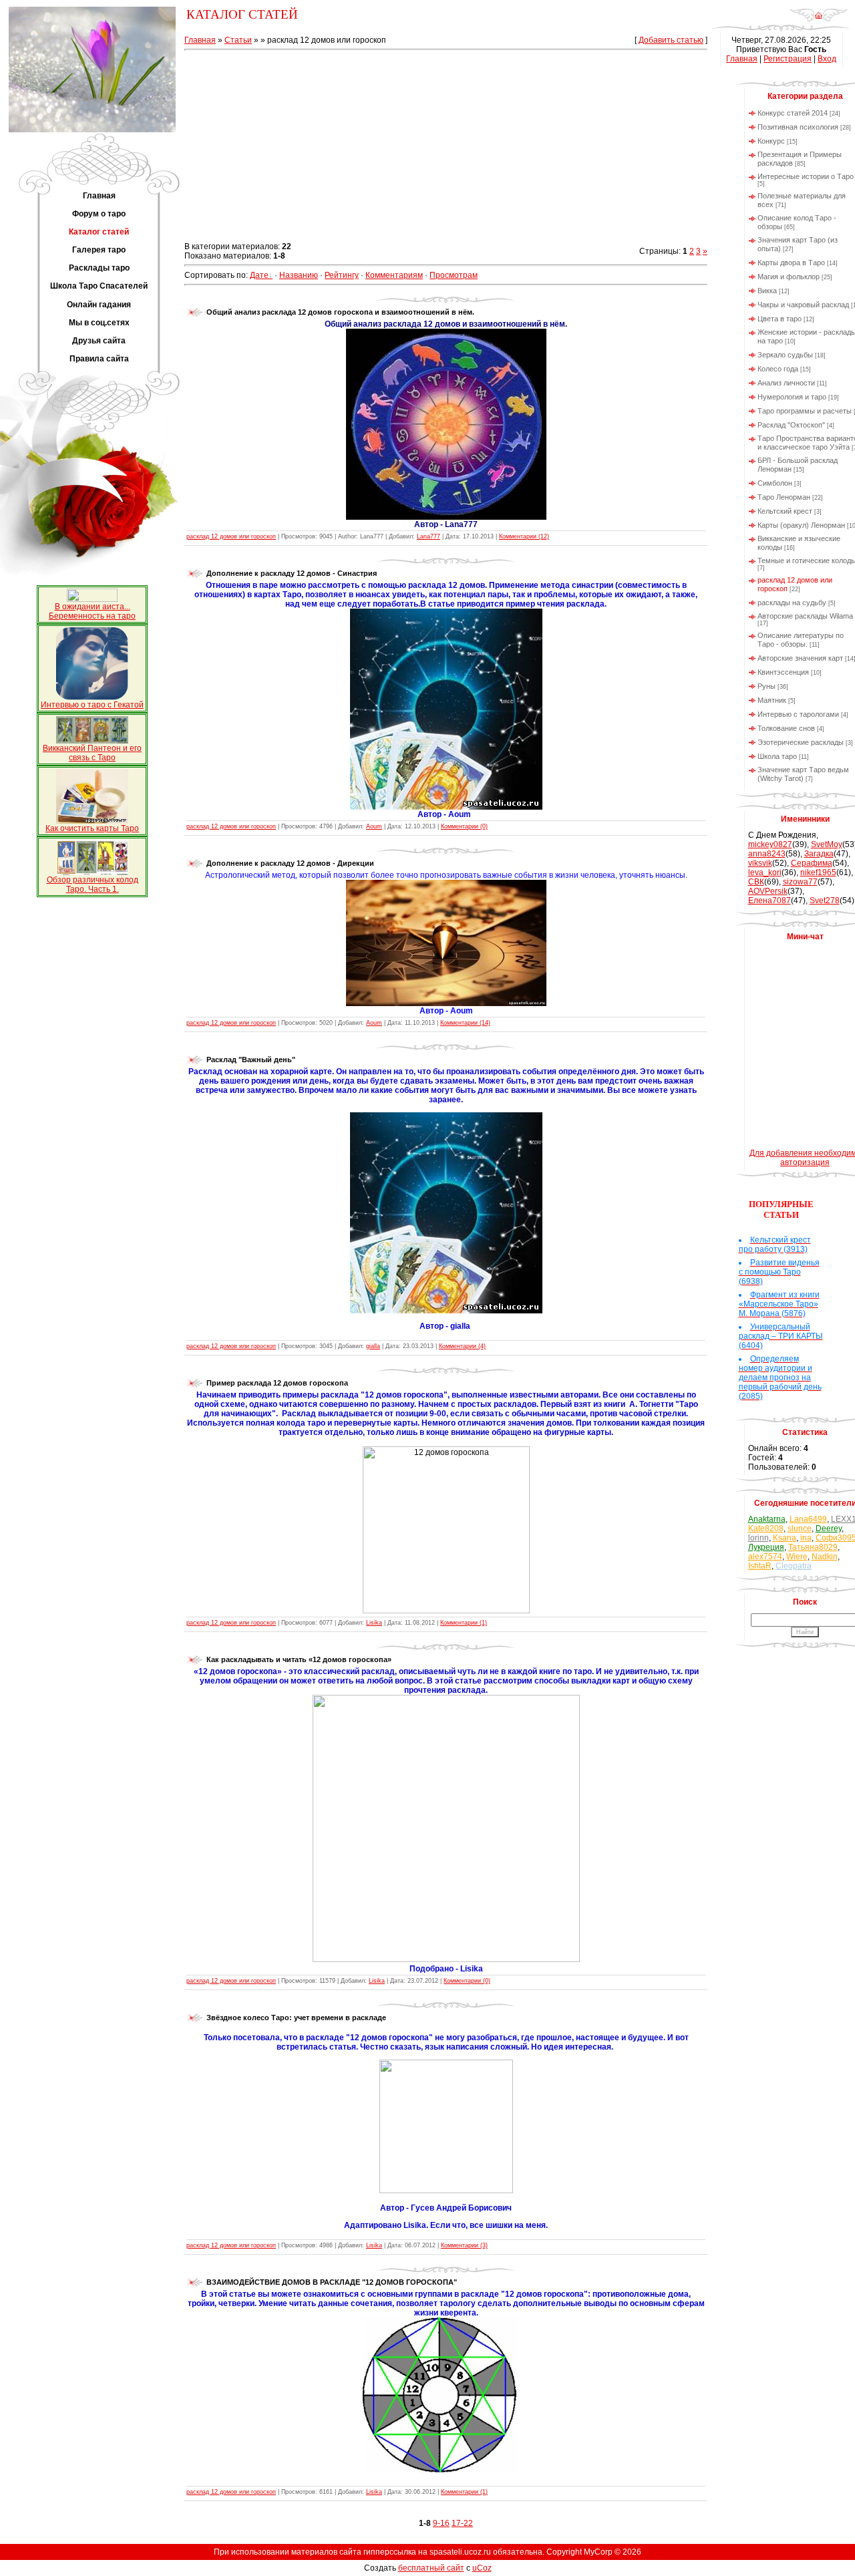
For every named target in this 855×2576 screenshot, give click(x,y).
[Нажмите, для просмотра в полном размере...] (446, 517)
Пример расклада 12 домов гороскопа (277, 1383)
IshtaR (760, 1566)
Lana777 (429, 536)
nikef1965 (818, 872)
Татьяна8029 (813, 1547)
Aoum (374, 826)
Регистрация (788, 59)
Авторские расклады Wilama (805, 616)
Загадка (819, 854)
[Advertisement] (446, 148)
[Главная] (819, 19)
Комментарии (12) (524, 536)
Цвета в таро (780, 319)
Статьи (238, 40)
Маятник (772, 700)
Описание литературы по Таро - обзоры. (801, 640)
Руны (766, 686)
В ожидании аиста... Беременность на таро (92, 611)
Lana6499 (808, 1519)
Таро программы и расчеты (805, 411)
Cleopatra (794, 1566)
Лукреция (766, 1547)
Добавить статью (671, 40)
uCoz (482, 2568)
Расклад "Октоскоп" (791, 425)
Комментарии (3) (464, 2245)
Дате (259, 275)
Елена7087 (769, 901)
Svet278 (825, 901)
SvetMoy (827, 844)
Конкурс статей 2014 (793, 113)
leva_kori (765, 872)
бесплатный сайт (431, 2568)
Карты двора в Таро (791, 263)
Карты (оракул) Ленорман (801, 525)
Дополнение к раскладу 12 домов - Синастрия (292, 573)
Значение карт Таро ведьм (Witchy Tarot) (803, 774)
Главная (200, 40)
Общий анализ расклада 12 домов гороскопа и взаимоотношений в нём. (340, 312)
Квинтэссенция (783, 672)
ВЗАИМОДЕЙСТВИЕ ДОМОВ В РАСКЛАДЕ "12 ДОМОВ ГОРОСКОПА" (332, 2282)
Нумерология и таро (792, 397)
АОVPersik (768, 891)
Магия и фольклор (789, 277)
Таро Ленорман (784, 497)
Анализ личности (786, 383)
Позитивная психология (798, 127)
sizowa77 (800, 882)
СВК (756, 882)
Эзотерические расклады (801, 742)
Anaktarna (767, 1519)
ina (806, 1538)
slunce (800, 1528)
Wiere (797, 1557)
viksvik (760, 863)
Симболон (775, 483)
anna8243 (767, 854)
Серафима (812, 863)
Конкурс (771, 141)
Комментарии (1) (464, 1623)
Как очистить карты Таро (92, 828)
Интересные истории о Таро (806, 176)
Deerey (829, 1528)
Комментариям (394, 275)
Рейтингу (342, 275)
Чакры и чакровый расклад (803, 305)
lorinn (758, 1538)
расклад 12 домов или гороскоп (231, 536)
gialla (373, 1346)
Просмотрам (454, 275)
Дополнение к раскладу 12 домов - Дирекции (290, 863)
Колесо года (778, 369)
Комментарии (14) (465, 1023)
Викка (767, 291)
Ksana (785, 1538)
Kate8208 (766, 1528)
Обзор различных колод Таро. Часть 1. (93, 884)
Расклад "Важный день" (251, 1060)
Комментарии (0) (464, 826)
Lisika (374, 1623)
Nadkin (825, 1557)
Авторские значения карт (800, 658)
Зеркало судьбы (785, 355)
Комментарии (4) (462, 1346)
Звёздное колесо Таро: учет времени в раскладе (296, 2018)
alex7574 (765, 1557)
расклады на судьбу (792, 603)
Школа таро (777, 756)
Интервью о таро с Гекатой (92, 705)
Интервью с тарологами (798, 714)
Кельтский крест (785, 511)
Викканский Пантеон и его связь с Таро (92, 753)
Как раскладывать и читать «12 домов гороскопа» (299, 1659)
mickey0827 (770, 844)
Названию (299, 275)
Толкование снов (786, 728)
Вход (827, 59)
